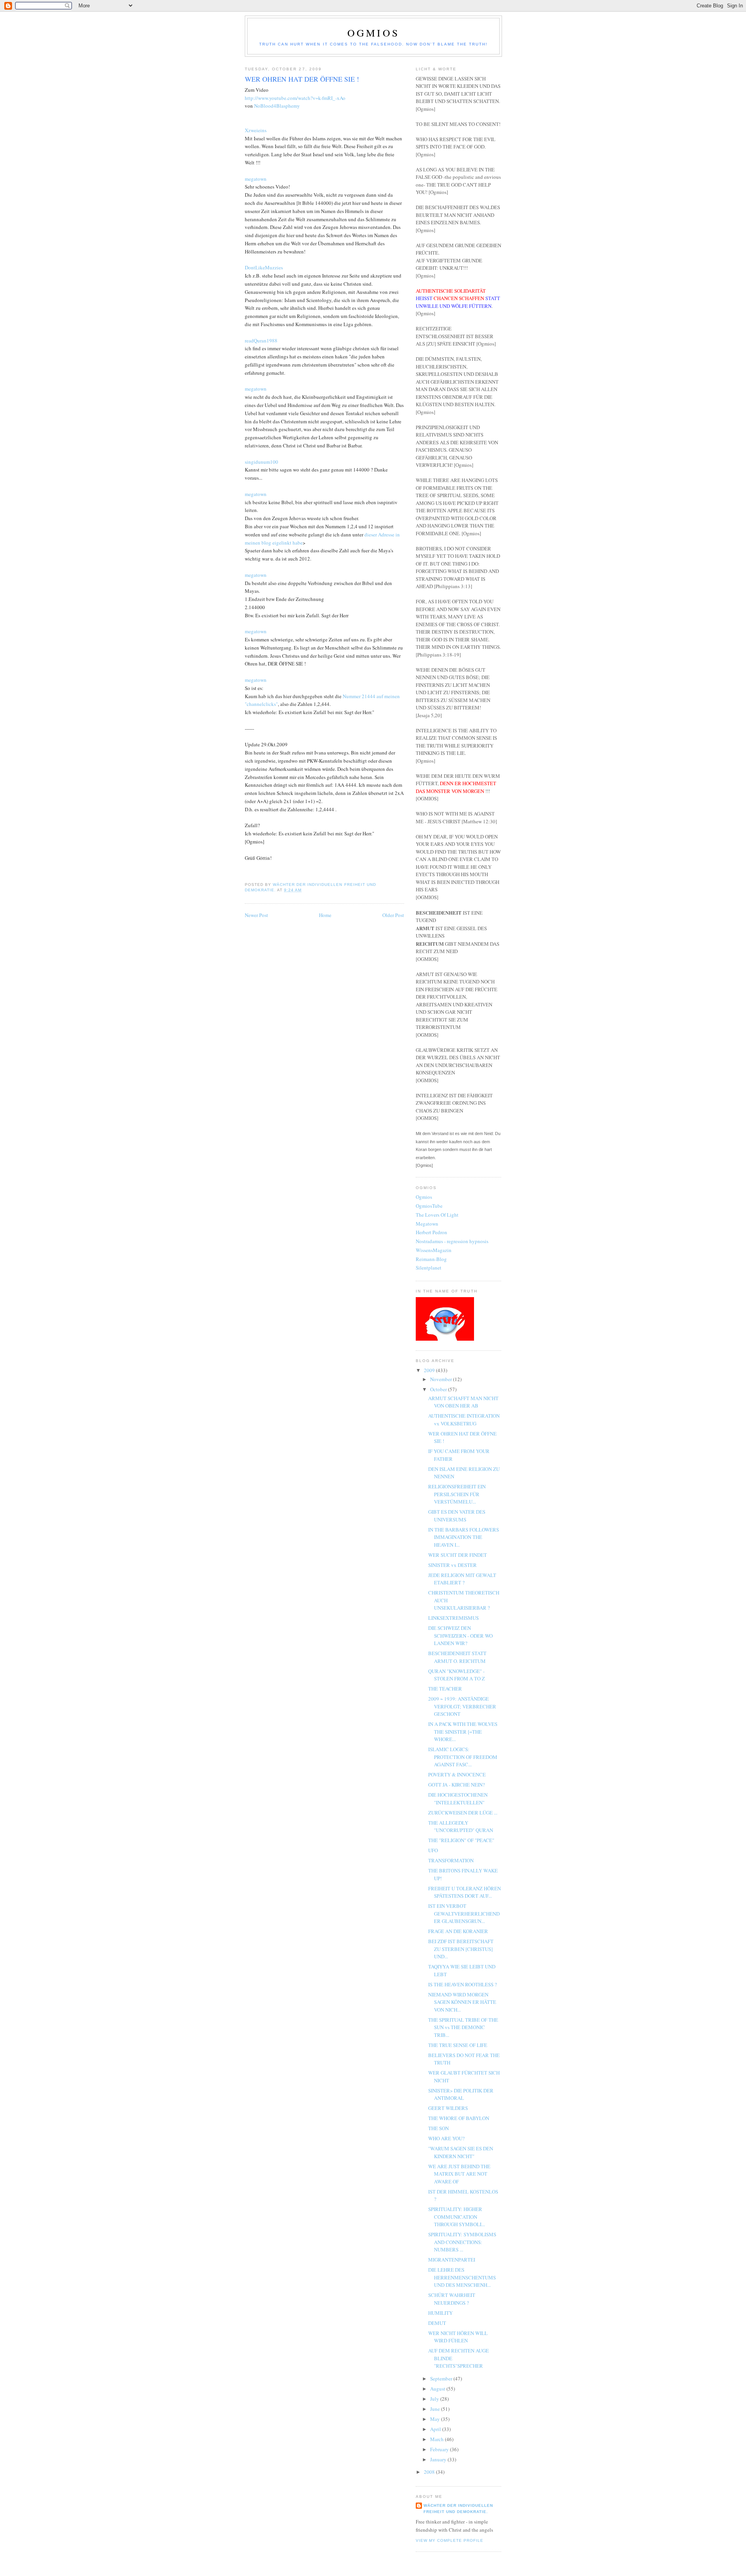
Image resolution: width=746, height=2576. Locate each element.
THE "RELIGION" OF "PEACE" (461, 1840)
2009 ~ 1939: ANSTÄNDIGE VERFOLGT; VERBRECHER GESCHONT (462, 1706)
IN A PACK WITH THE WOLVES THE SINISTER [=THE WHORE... (463, 1732)
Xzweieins (256, 130)
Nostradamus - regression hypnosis (452, 1241)
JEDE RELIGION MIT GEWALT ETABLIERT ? (462, 1579)
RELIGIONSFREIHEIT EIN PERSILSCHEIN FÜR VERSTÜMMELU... (457, 1494)
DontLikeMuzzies (264, 267)
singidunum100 (261, 462)
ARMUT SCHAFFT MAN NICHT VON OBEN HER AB (463, 1402)
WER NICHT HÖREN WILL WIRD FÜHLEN (458, 2337)
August (438, 2389)
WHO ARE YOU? (446, 2138)
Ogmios (373, 33)
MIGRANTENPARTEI (452, 2260)
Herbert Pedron (431, 1232)
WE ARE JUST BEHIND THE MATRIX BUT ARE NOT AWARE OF (459, 2174)
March (437, 2439)
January (439, 2459)
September (442, 2379)
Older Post (393, 915)
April (436, 2429)
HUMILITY (440, 2313)
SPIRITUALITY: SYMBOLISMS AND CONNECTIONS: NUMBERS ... (462, 2242)
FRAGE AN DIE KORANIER (458, 1931)
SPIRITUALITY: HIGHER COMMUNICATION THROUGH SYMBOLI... (457, 2217)
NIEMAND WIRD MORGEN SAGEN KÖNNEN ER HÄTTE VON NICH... (462, 2002)
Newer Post (256, 915)
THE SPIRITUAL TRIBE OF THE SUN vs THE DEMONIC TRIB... (463, 2027)
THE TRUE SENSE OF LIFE (458, 2045)
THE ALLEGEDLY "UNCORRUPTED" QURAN (461, 1827)
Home (325, 915)
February (440, 2449)
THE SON (438, 2128)
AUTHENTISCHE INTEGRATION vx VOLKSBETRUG (464, 1420)
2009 (430, 1370)
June (436, 2409)
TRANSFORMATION (451, 1860)
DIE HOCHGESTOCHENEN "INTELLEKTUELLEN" (458, 1799)
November (442, 1379)
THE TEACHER (445, 1689)
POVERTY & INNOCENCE (457, 1774)
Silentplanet (429, 1268)
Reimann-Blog (431, 1259)
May (436, 2419)
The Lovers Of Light (437, 1215)
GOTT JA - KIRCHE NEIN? (457, 1785)
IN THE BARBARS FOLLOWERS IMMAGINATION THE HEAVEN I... (464, 1537)
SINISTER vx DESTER (452, 1565)
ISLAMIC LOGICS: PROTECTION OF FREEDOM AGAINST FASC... (463, 1757)
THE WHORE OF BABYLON (459, 2118)
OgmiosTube (429, 1206)
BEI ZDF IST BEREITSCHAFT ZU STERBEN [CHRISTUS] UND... (461, 1949)
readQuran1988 (261, 341)
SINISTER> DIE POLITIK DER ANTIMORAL (461, 2094)
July (435, 2399)
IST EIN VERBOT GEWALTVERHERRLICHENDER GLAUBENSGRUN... (464, 1913)
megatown (256, 179)
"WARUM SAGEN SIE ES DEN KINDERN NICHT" (461, 2152)
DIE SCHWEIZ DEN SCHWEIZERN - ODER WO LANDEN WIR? (460, 1636)
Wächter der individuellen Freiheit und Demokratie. (458, 2509)
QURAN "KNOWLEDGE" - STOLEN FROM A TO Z (457, 1675)
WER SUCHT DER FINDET (458, 1555)
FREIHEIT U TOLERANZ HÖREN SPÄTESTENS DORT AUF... (465, 1892)
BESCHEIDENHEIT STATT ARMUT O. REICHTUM (457, 1657)
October (439, 1389)
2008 (430, 2472)
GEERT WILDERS (448, 2108)
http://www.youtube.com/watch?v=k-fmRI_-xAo (295, 98)
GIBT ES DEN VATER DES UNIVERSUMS (457, 1516)
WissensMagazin (434, 1250)
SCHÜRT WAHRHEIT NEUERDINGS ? (452, 2299)
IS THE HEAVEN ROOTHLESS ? (463, 1984)
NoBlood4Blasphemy (277, 106)
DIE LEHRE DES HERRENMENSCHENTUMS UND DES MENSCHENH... (462, 2277)
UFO (433, 1850)
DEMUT (437, 2323)
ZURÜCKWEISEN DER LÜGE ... (463, 1813)
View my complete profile (450, 2540)
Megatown (427, 1224)
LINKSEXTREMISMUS (453, 1618)
